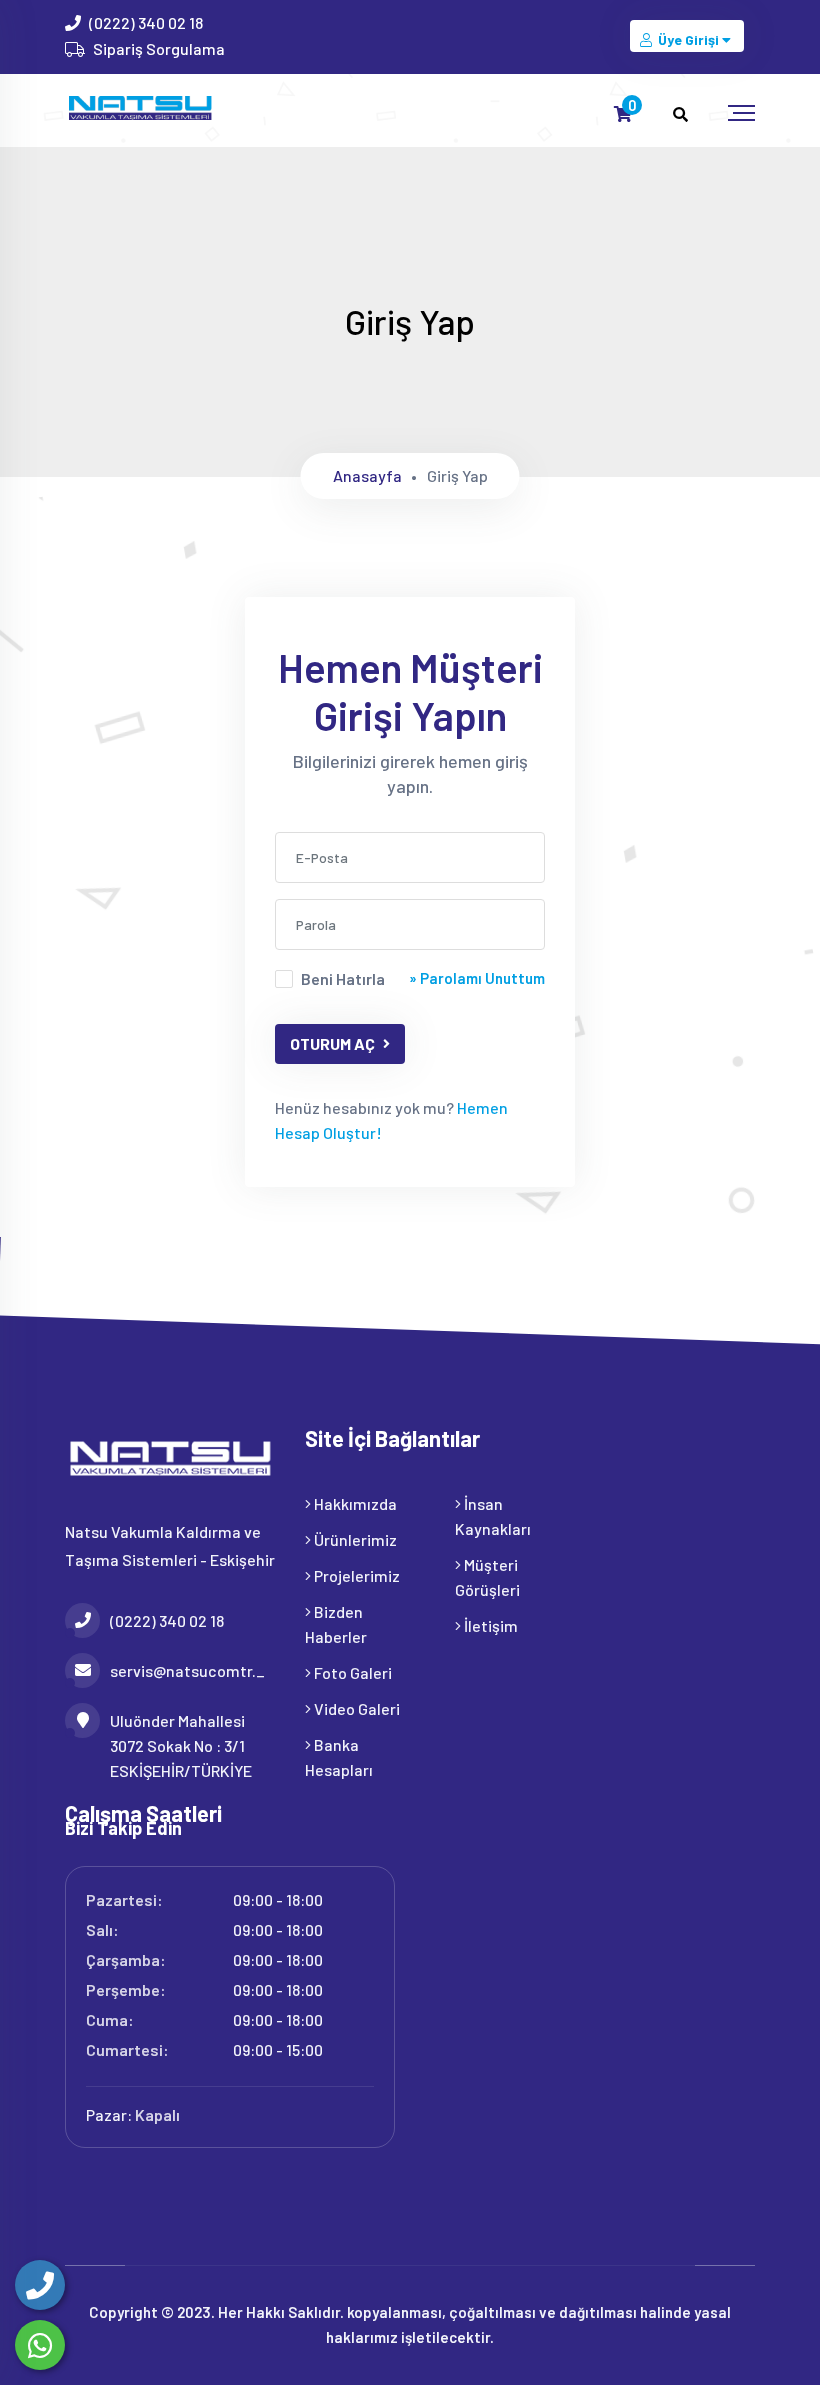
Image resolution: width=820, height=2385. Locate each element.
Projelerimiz (355, 1575)
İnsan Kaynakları (493, 1516)
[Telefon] (40, 2285)
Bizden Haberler (336, 1624)
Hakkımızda (354, 1503)
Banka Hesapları (339, 1757)
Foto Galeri (351, 1672)
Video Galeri (355, 1708)
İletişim (489, 1625)
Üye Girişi (688, 39)
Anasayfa (367, 475)
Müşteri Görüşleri (487, 1577)
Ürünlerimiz (354, 1539)
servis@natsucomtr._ (187, 1670)
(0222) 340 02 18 (146, 22)
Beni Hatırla (343, 978)
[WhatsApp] (40, 2345)
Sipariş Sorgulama (159, 48)
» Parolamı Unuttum (477, 978)
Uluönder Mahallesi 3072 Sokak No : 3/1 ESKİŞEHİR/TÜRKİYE (181, 1745)
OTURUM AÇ (332, 1043)
